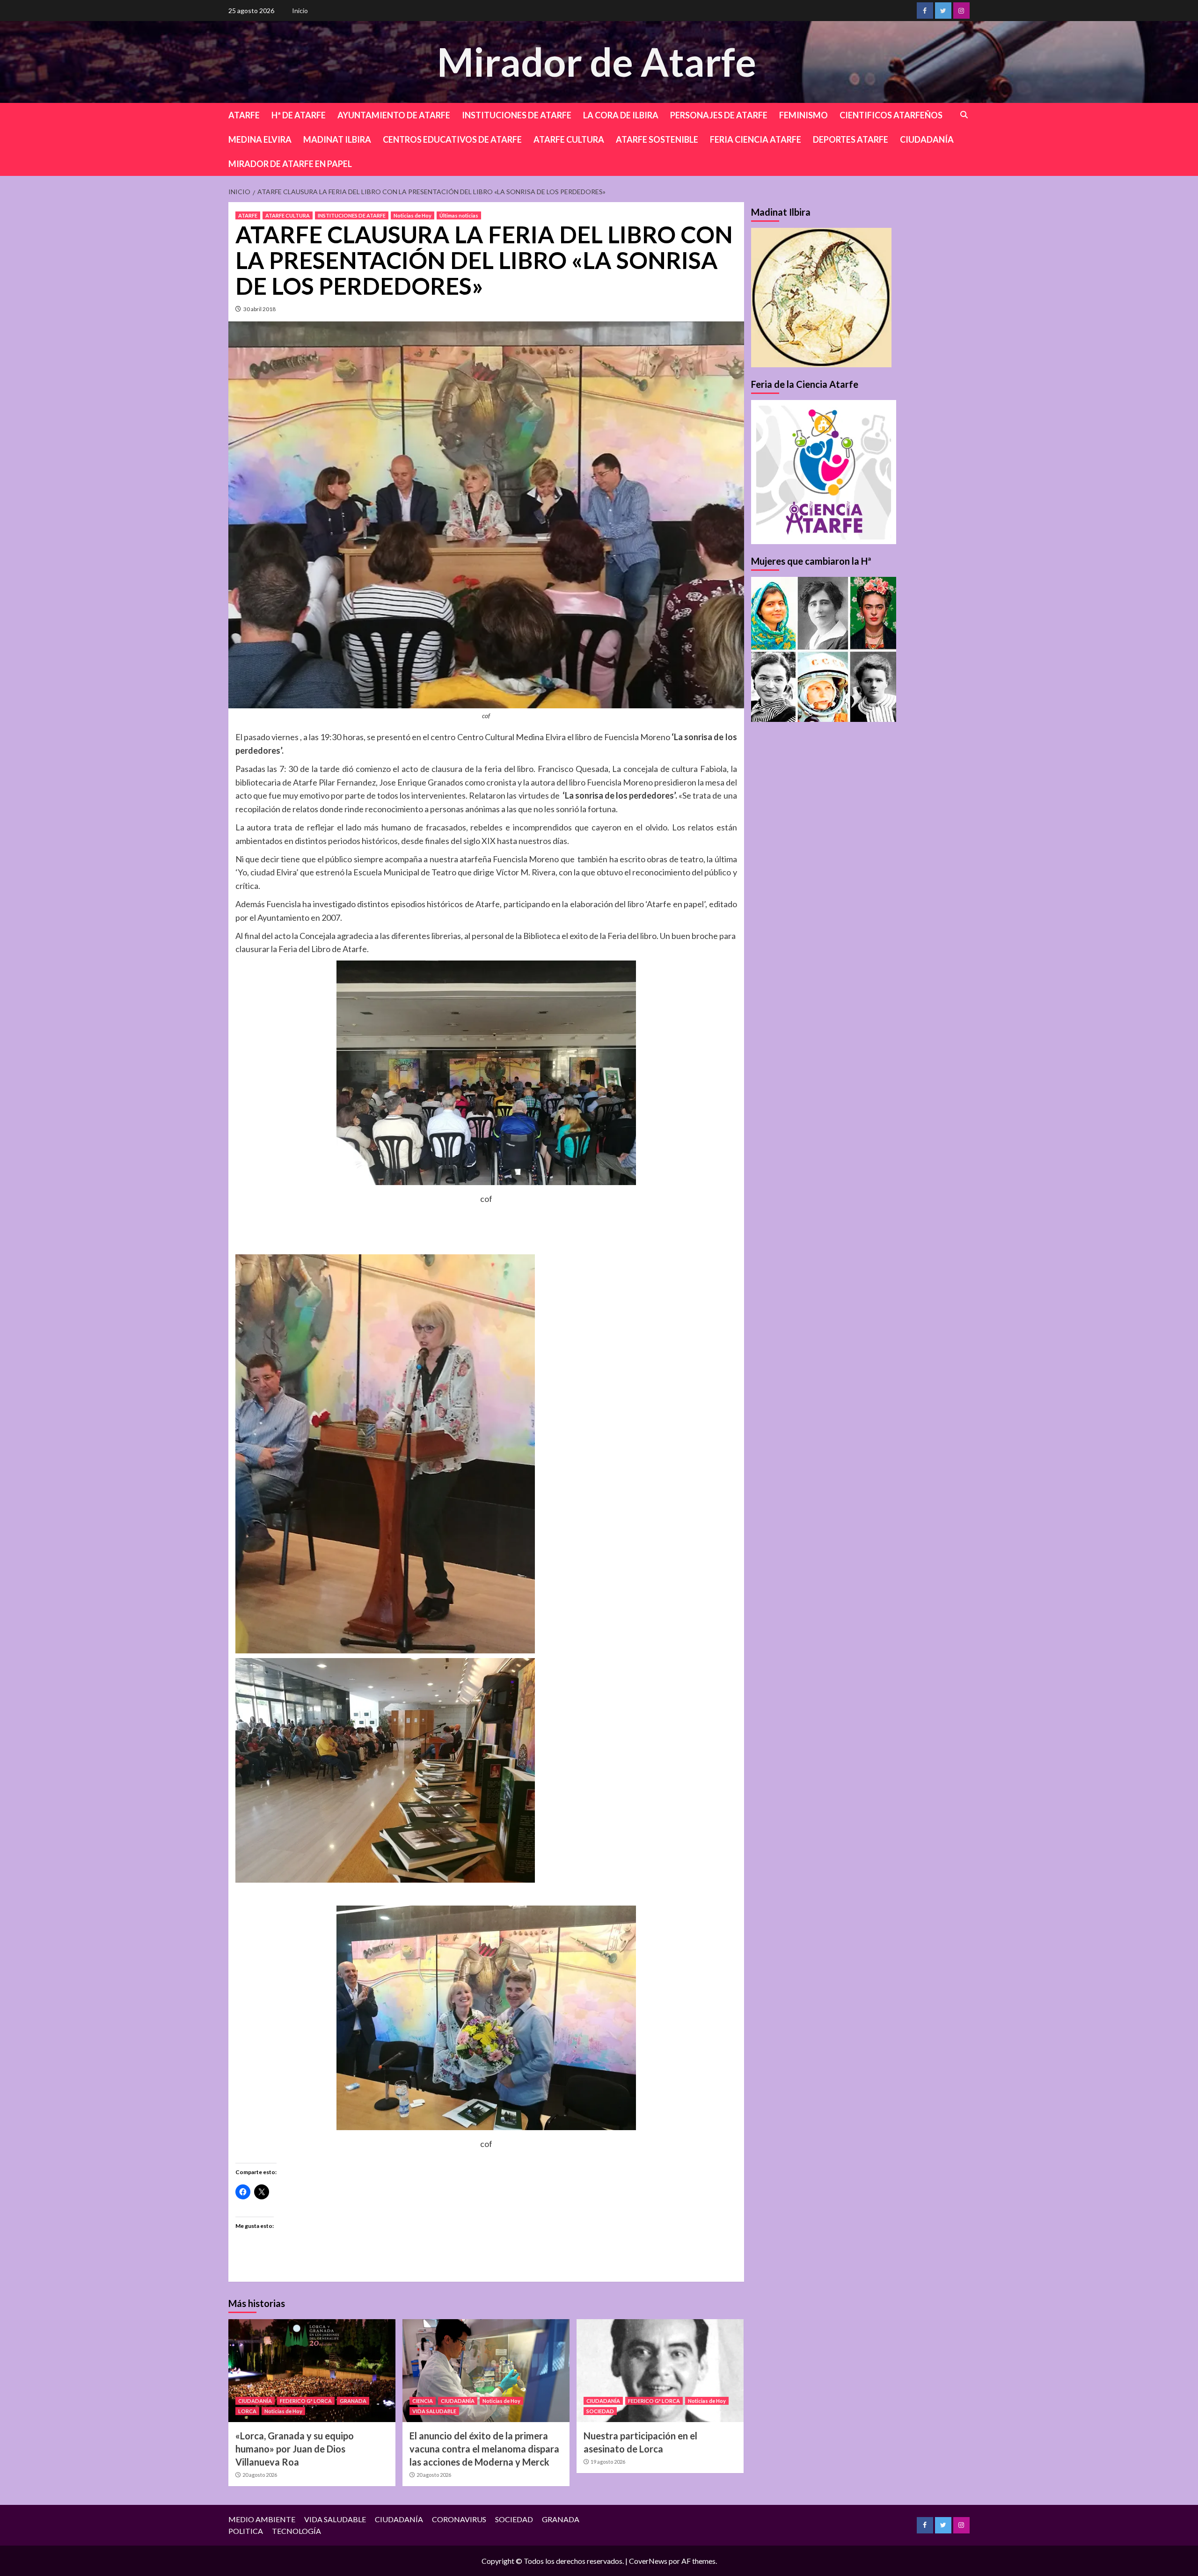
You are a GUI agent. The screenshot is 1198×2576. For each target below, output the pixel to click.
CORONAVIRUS (459, 2519)
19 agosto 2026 (608, 2462)
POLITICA (246, 2531)
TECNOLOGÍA (296, 2531)
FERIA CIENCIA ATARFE (756, 139)
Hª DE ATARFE (299, 115)
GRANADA (353, 2401)
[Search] (964, 115)
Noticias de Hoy (413, 215)
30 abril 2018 (259, 309)
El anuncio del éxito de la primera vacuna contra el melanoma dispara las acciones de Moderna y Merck (484, 2449)
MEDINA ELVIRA (260, 139)
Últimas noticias (459, 215)
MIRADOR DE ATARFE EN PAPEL (290, 164)
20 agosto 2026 (260, 2475)
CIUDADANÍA (927, 139)
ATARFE (244, 115)
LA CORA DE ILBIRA (621, 115)
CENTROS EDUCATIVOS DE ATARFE (452, 139)
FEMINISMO (804, 115)
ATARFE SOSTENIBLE (657, 139)
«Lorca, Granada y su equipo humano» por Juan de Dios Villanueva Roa (295, 2449)
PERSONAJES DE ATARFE (719, 115)
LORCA (247, 2411)
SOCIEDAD (600, 2411)
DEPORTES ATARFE (851, 139)
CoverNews (648, 2561)
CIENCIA (423, 2401)
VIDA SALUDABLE (434, 2411)
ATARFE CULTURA (569, 139)
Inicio (300, 11)
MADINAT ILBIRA (337, 139)
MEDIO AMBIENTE (262, 2519)
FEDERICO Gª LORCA (306, 2401)
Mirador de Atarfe (597, 62)
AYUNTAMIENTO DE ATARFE (394, 115)
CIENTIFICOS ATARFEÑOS (891, 115)
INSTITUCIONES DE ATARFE (517, 115)
